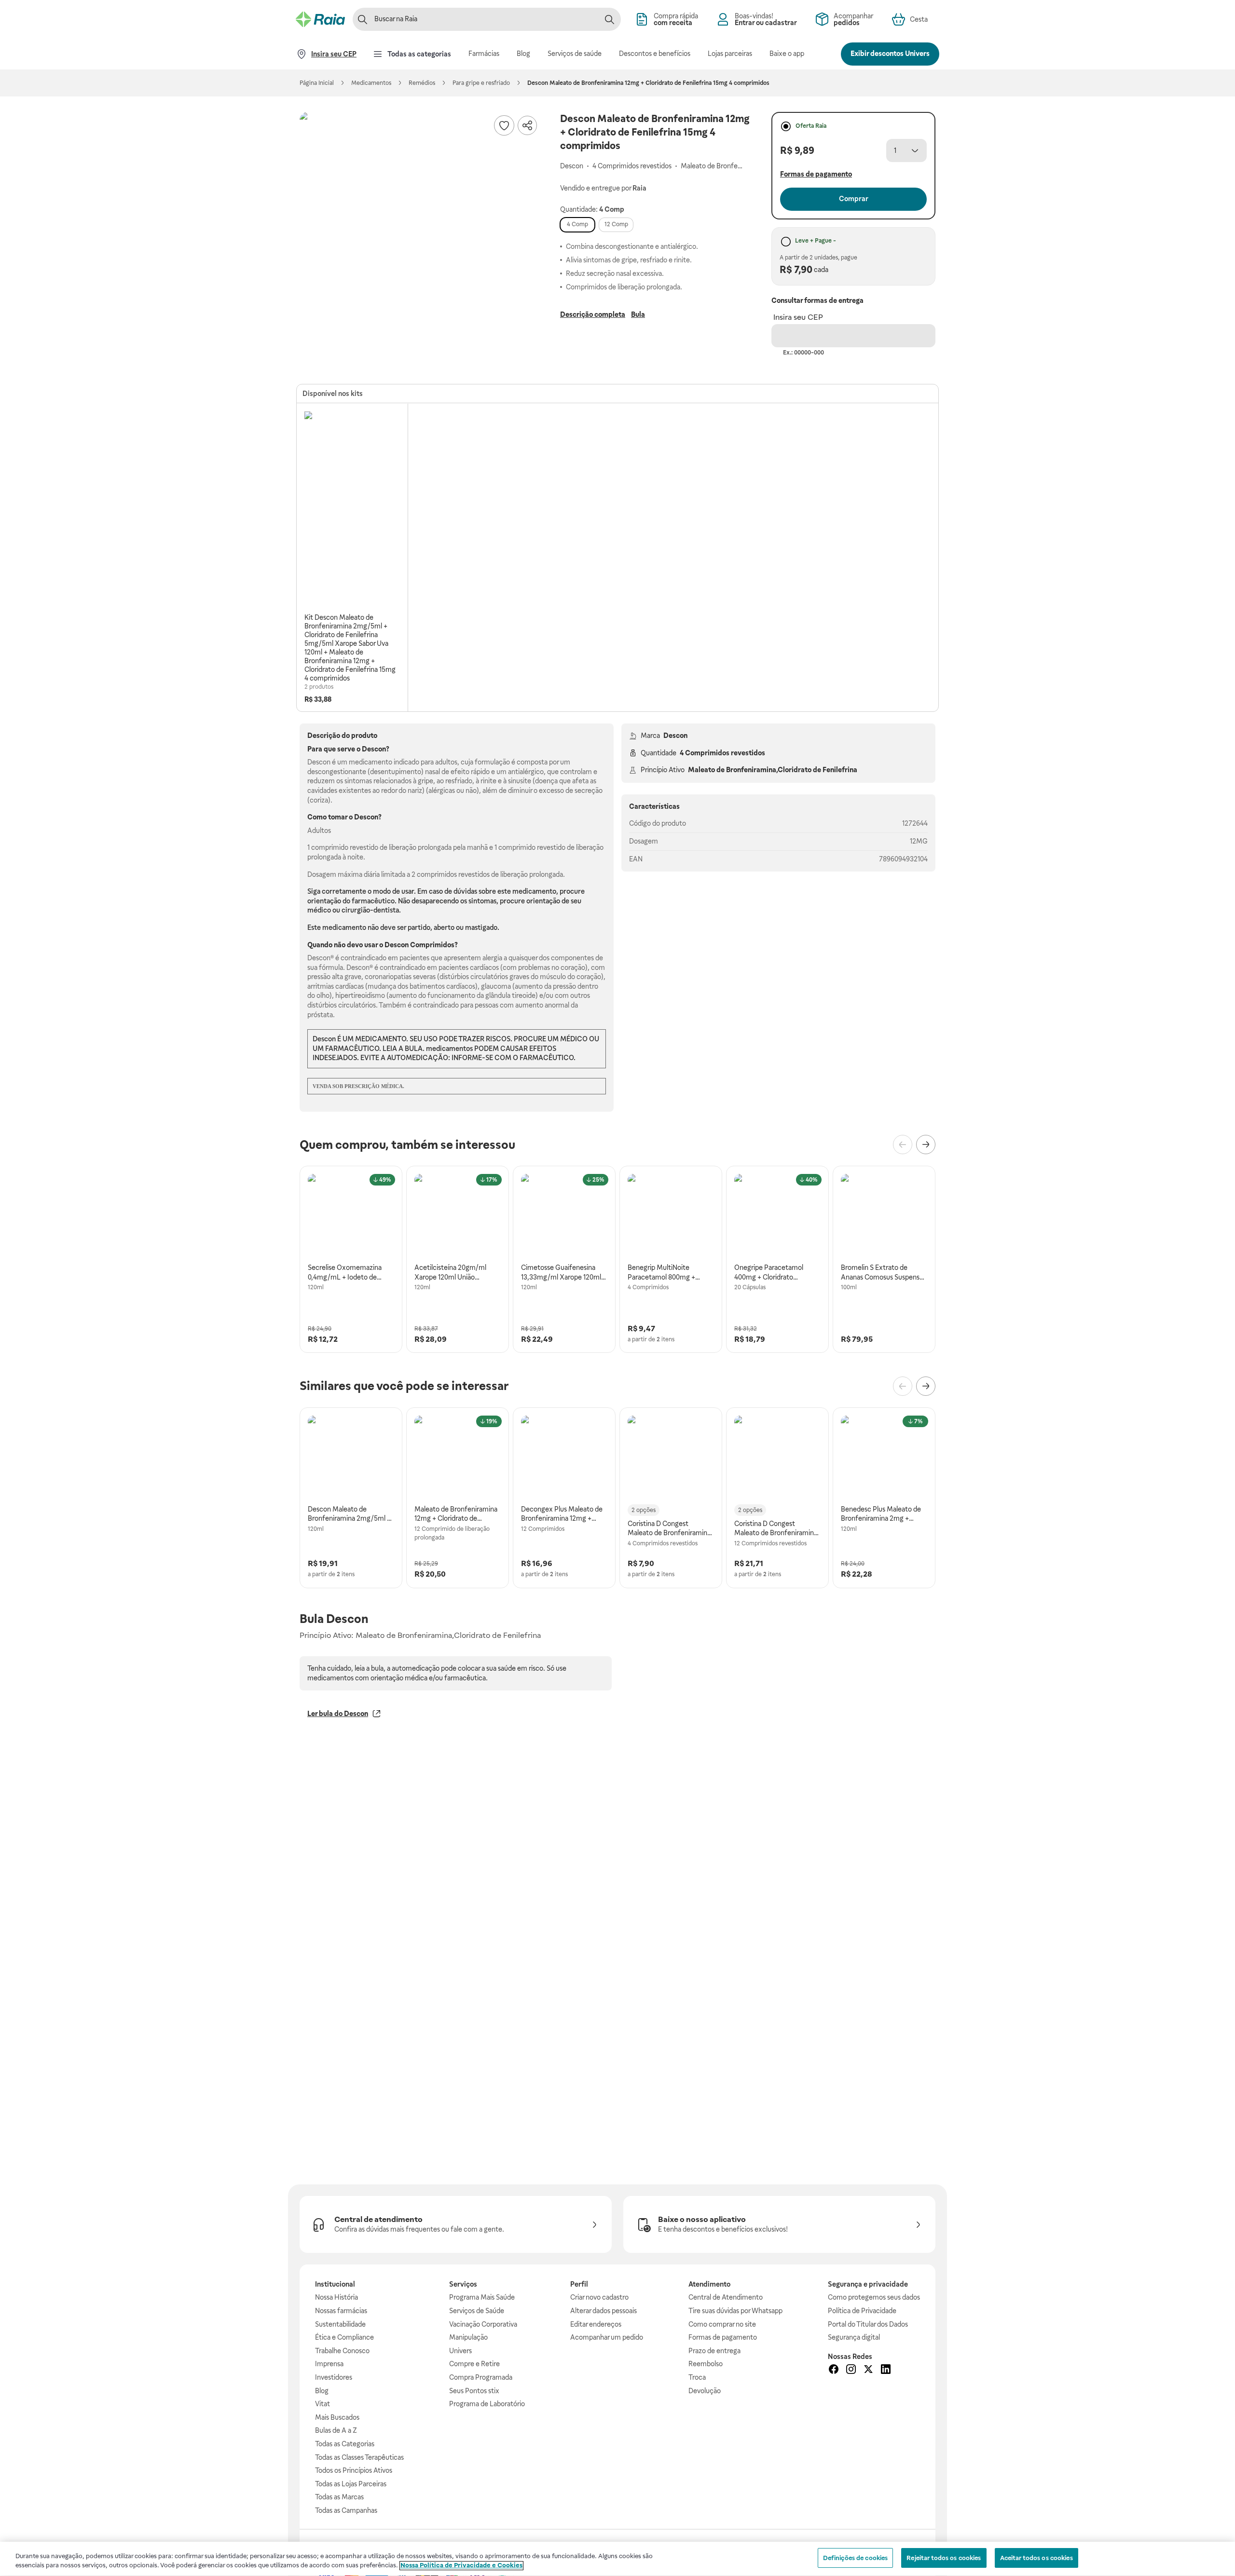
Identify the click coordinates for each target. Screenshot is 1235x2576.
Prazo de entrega (714, 2351)
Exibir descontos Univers (890, 54)
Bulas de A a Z (336, 2430)
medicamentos (449, 1049)
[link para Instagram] (851, 2371)
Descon (675, 736)
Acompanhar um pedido (607, 2337)
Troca (697, 2377)
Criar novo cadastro (599, 2297)
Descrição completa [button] (593, 314)
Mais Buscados (337, 2417)
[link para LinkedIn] (886, 2371)
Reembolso (706, 2364)
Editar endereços (596, 2324)
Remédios (422, 83)
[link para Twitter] (868, 2371)
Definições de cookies (856, 2558)
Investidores (334, 2377)
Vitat (322, 2404)
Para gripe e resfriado (481, 83)
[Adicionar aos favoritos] (504, 125)
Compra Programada (481, 2377)
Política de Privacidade (862, 2311)
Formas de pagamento (723, 2337)
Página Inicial (317, 83)
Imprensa (329, 2364)
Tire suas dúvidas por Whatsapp (735, 2311)
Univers (460, 2351)
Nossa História (336, 2297)
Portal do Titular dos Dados (868, 2324)
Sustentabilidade (340, 2324)
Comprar (854, 199)
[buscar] (609, 19)
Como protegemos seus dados (874, 2297)
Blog (322, 2391)
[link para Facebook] (834, 2371)
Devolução (705, 2391)
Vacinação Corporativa (483, 2324)
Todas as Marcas (339, 2497)
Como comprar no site (722, 2324)
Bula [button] (638, 314)
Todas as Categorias (345, 2444)
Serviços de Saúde (477, 2311)
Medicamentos (371, 83)
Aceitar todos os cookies (1036, 2558)
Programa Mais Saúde (482, 2297)
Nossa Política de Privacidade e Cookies (461, 2566)
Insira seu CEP (798, 317)
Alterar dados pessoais (604, 2311)
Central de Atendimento (726, 2297)
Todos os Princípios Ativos (354, 2470)
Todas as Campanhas (346, 2510)
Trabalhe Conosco (342, 2351)
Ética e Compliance (344, 2337)
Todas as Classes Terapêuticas (359, 2457)
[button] (420, 232)
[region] (617, 2559)
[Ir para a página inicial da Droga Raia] (320, 19)
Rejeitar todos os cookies (944, 2558)
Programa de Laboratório (487, 2404)
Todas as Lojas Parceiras (351, 2484)
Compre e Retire (474, 2364)
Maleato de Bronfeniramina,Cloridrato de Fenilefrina (773, 770)
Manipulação (468, 2337)
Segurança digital (854, 2337)
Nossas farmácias (341, 2311)
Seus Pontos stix (474, 2391)
